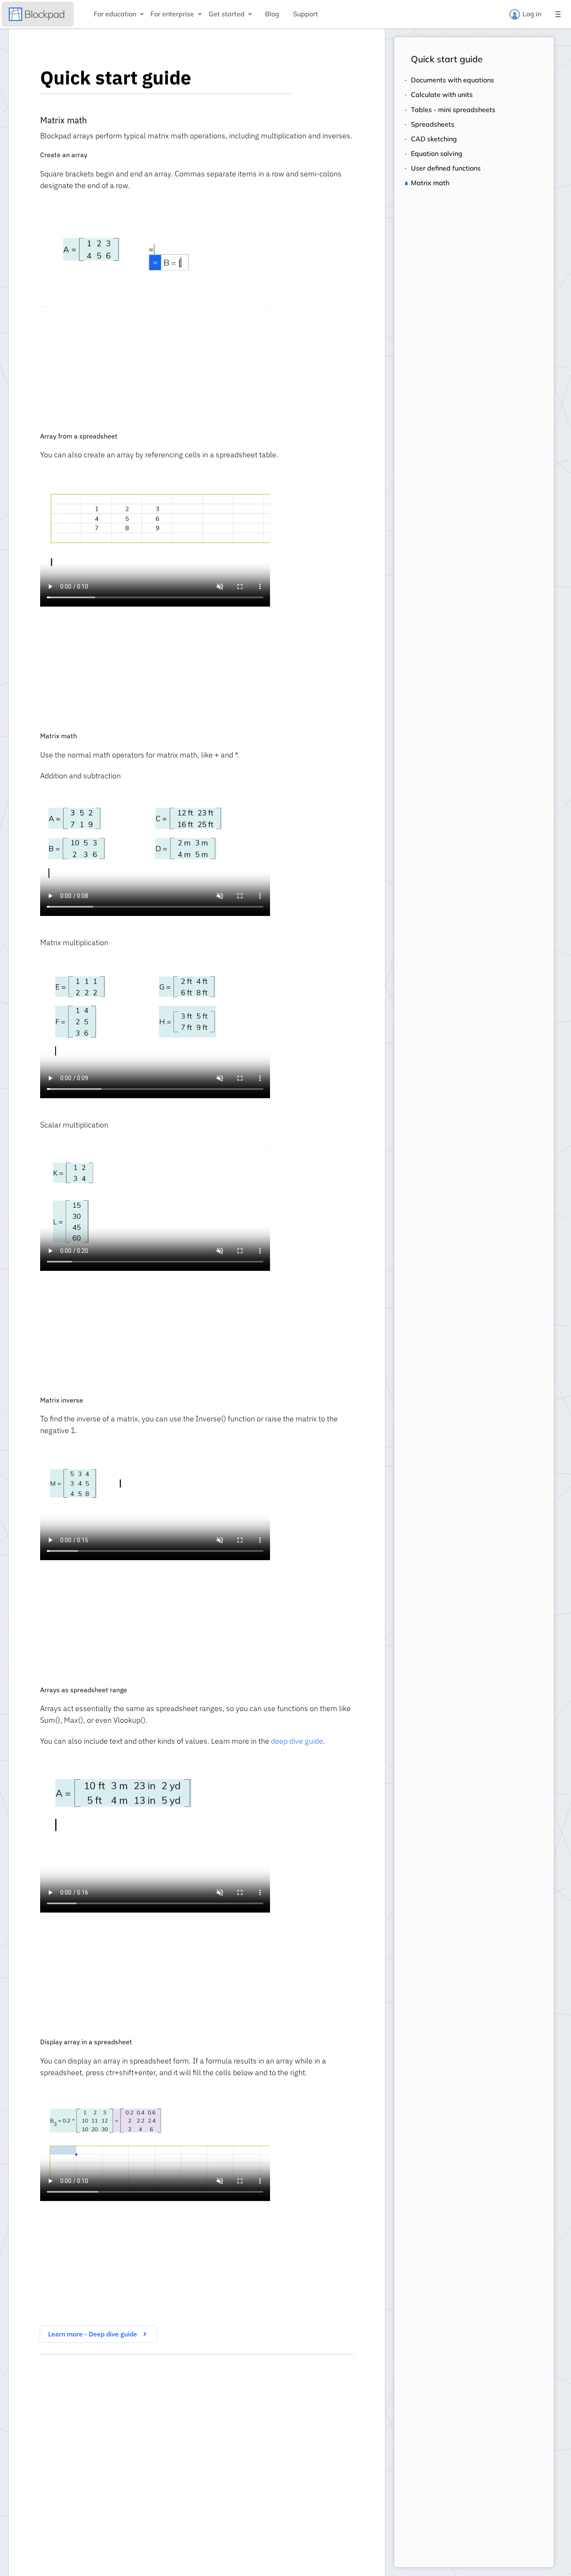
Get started (227, 14)
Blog (272, 14)
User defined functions (446, 168)
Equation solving (437, 154)
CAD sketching (434, 139)
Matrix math (430, 183)
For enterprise (172, 14)
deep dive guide (297, 1741)
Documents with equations (452, 80)
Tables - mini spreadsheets (453, 110)
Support (306, 14)
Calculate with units (442, 95)
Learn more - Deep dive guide (93, 2334)
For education (115, 14)
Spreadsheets (433, 124)
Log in (532, 14)
